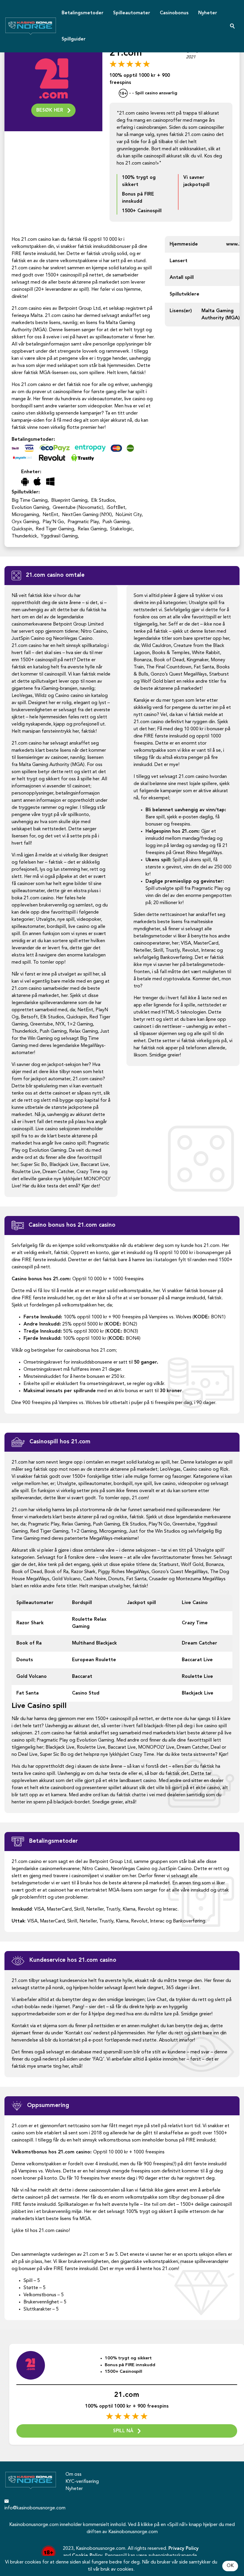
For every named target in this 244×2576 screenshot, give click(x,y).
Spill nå (123, 2431)
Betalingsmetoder (83, 13)
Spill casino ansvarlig (156, 94)
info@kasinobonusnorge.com (30, 2508)
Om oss (73, 2475)
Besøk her (50, 110)
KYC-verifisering (82, 2482)
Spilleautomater (132, 13)
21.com (127, 2395)
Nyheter (208, 13)
